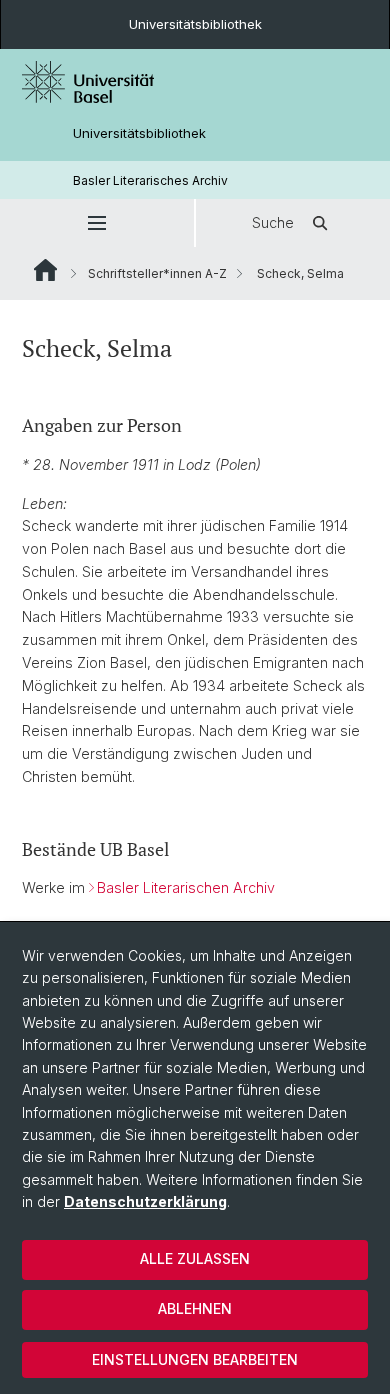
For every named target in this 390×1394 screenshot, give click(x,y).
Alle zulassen (195, 1258)
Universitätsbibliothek (195, 24)
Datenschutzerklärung (145, 1201)
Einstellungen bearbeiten (195, 1359)
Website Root (45, 270)
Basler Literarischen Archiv (186, 887)
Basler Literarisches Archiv (150, 180)
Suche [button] (273, 222)
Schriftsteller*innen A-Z (157, 273)
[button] (97, 223)
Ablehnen (195, 1308)
